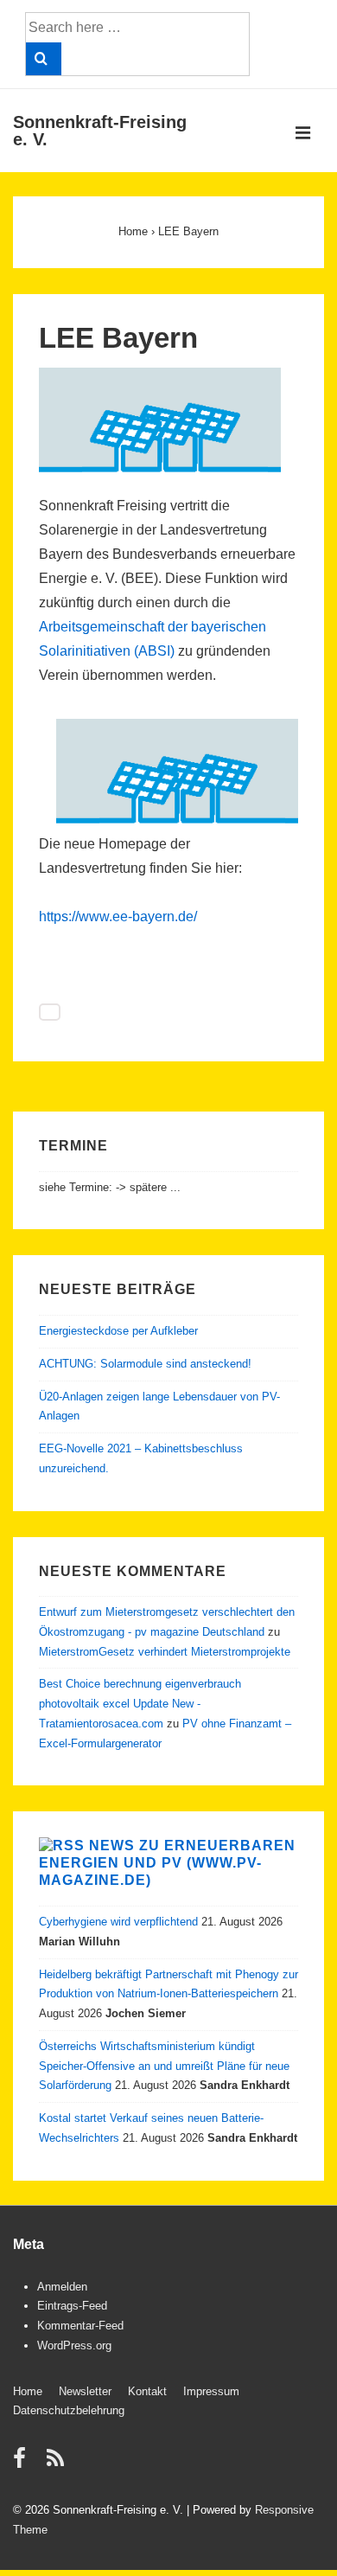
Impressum (211, 2391)
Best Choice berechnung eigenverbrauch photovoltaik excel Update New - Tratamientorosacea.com (140, 1704)
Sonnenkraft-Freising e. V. (100, 131)
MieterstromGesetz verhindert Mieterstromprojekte (165, 1652)
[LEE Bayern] (160, 469)
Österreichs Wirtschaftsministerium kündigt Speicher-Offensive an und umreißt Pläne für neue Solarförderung (164, 2066)
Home (28, 2391)
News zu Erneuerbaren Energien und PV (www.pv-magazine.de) (167, 1863)
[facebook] (23, 2464)
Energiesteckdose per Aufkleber (118, 1331)
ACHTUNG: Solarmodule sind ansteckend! (145, 1364)
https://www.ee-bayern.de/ (118, 916)
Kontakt (147, 2391)
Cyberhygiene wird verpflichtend (118, 1922)
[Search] (44, 59)
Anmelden (62, 2287)
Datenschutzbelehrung (69, 2410)
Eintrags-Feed (72, 2306)
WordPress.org (74, 2345)
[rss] (57, 2464)
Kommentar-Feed (80, 2326)
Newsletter (85, 2391)
